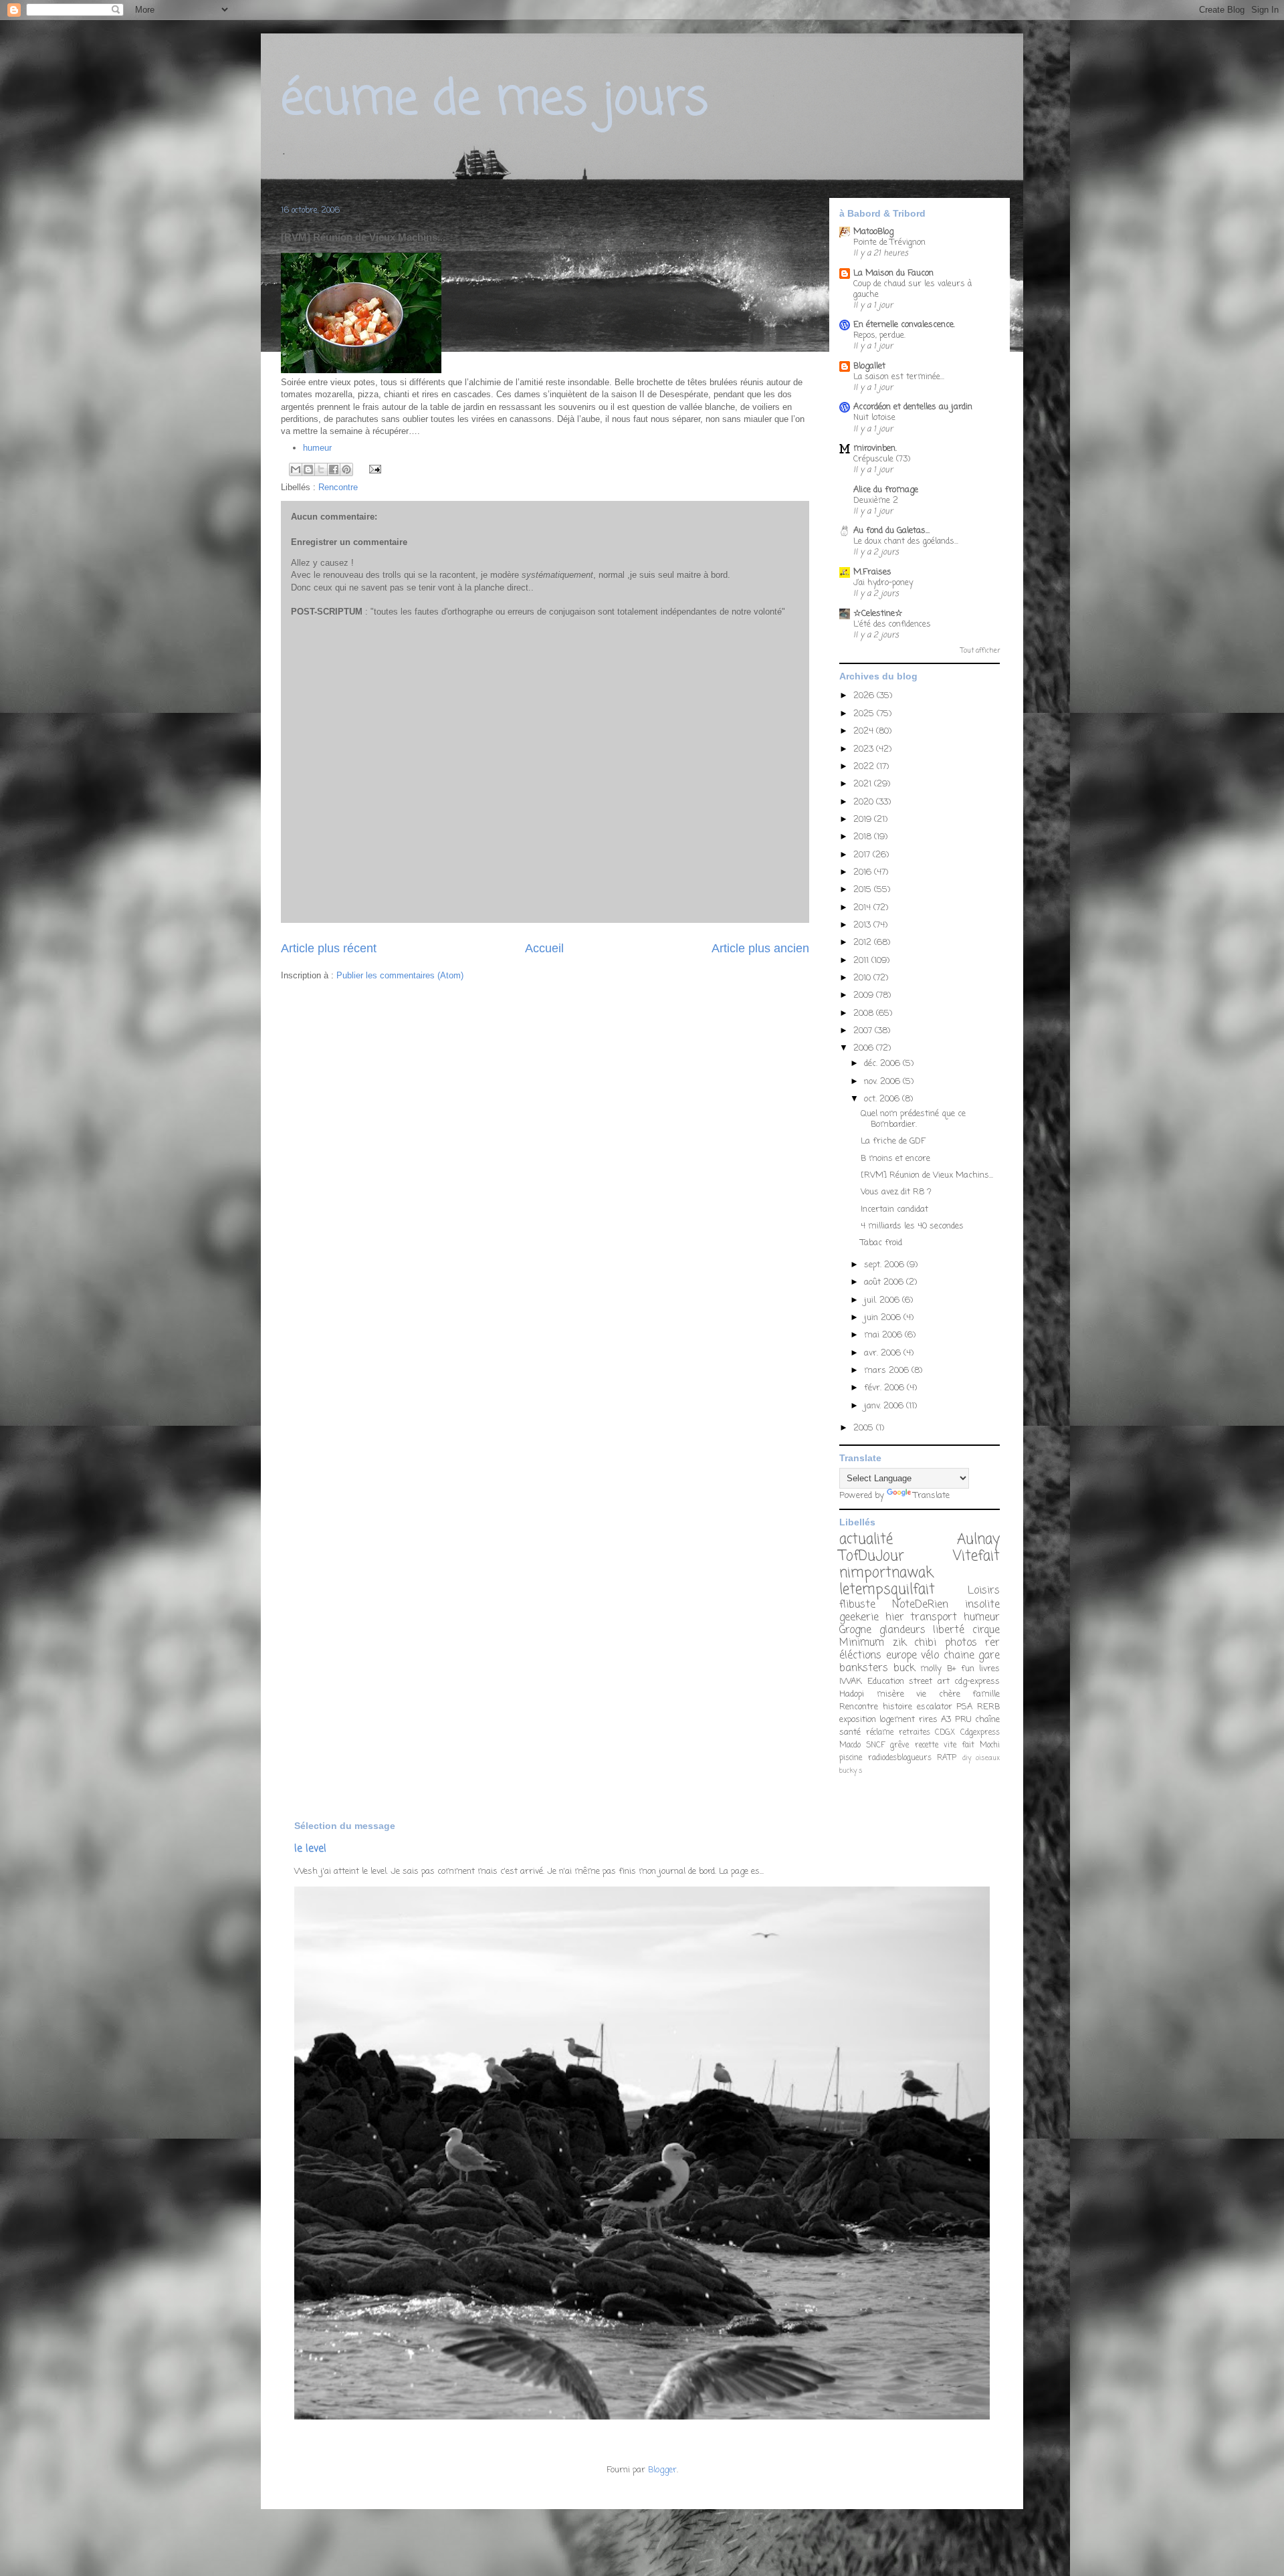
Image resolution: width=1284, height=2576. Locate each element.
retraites (915, 1733)
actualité (866, 1540)
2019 (864, 820)
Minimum (862, 1643)
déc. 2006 (883, 1064)
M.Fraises (872, 572)
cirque (986, 1630)
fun (968, 1669)
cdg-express (977, 1682)
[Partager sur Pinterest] (346, 469)
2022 (865, 767)
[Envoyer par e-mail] (296, 469)
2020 (865, 802)
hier (895, 1618)
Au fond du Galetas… (891, 531)
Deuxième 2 (876, 501)
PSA (964, 1707)
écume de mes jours (495, 100)
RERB (988, 1707)
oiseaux (988, 1758)
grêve (899, 1745)
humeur (317, 448)
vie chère (938, 1694)
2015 (864, 890)
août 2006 (885, 1282)
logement (897, 1720)
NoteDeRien (920, 1605)
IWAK (851, 1682)
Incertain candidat (894, 1209)
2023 (865, 749)
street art (929, 1682)
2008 (865, 1013)
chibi (925, 1643)
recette (927, 1745)
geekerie (859, 1618)
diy (967, 1758)
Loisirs (984, 1591)
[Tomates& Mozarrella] (361, 370)
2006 (865, 1048)
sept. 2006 (885, 1265)
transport (934, 1618)
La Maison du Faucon (893, 273)
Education (886, 1682)
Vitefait (976, 1557)
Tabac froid (881, 1243)
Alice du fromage (886, 490)
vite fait (959, 1745)
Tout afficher (980, 651)
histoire (897, 1707)
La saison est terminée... (899, 377)
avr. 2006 (884, 1353)
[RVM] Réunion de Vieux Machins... (927, 1175)
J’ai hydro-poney (883, 583)
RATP (947, 1758)
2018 (864, 837)
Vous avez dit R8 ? (896, 1192)
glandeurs (902, 1630)
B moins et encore (895, 1159)
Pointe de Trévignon (889, 242)
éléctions (860, 1656)
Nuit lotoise (874, 418)
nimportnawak (886, 1573)
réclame (880, 1733)
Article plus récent (329, 948)
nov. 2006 (883, 1082)
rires (928, 1720)
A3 (946, 1720)
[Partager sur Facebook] (334, 469)
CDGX (945, 1733)
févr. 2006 (885, 1388)
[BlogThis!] (308, 469)
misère (890, 1694)
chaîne (987, 1720)
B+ (952, 1669)
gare (989, 1656)
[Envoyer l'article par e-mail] (373, 468)
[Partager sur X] (321, 469)
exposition (858, 1720)
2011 (862, 961)
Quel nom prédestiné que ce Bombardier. (913, 1119)
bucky (848, 1771)
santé (850, 1732)
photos (961, 1643)
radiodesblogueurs (900, 1758)
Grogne (855, 1630)
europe (901, 1656)
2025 (865, 714)
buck (904, 1669)
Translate (932, 1496)
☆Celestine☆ (878, 614)
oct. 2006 (883, 1099)
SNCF (875, 1745)
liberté (949, 1630)
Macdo (850, 1745)
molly (931, 1669)
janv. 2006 (885, 1406)
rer (992, 1643)
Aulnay (978, 1540)
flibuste (857, 1605)
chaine (959, 1656)
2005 (865, 1428)
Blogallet (869, 366)
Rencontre (338, 487)
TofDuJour (872, 1557)
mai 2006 (884, 1335)
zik (899, 1643)
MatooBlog (873, 232)
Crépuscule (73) (882, 459)
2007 (864, 1031)
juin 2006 (884, 1318)
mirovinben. (875, 448)
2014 (863, 908)
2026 (865, 696)
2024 (865, 731)
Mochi (990, 1745)
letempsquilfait (887, 1590)
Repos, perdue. (879, 335)
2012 (864, 943)
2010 (863, 978)
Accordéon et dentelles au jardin (913, 407)
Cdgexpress (980, 1733)
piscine (851, 1758)
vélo (930, 1656)
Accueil (544, 948)
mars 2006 (888, 1371)
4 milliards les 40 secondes (912, 1226)
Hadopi (852, 1694)
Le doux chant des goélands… (906, 541)
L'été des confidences (892, 624)
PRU (963, 1720)
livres (989, 1669)
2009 (865, 995)
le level (310, 1849)
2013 (863, 925)
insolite (982, 1605)
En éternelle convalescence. (904, 325)
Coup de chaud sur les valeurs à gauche (913, 289)
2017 (863, 855)
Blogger (662, 2470)
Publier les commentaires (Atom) (400, 975)
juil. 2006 (883, 1300)
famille (986, 1694)
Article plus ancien (760, 948)
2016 (864, 872)
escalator (935, 1707)
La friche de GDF (893, 1141)
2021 (864, 784)
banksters (864, 1669)
